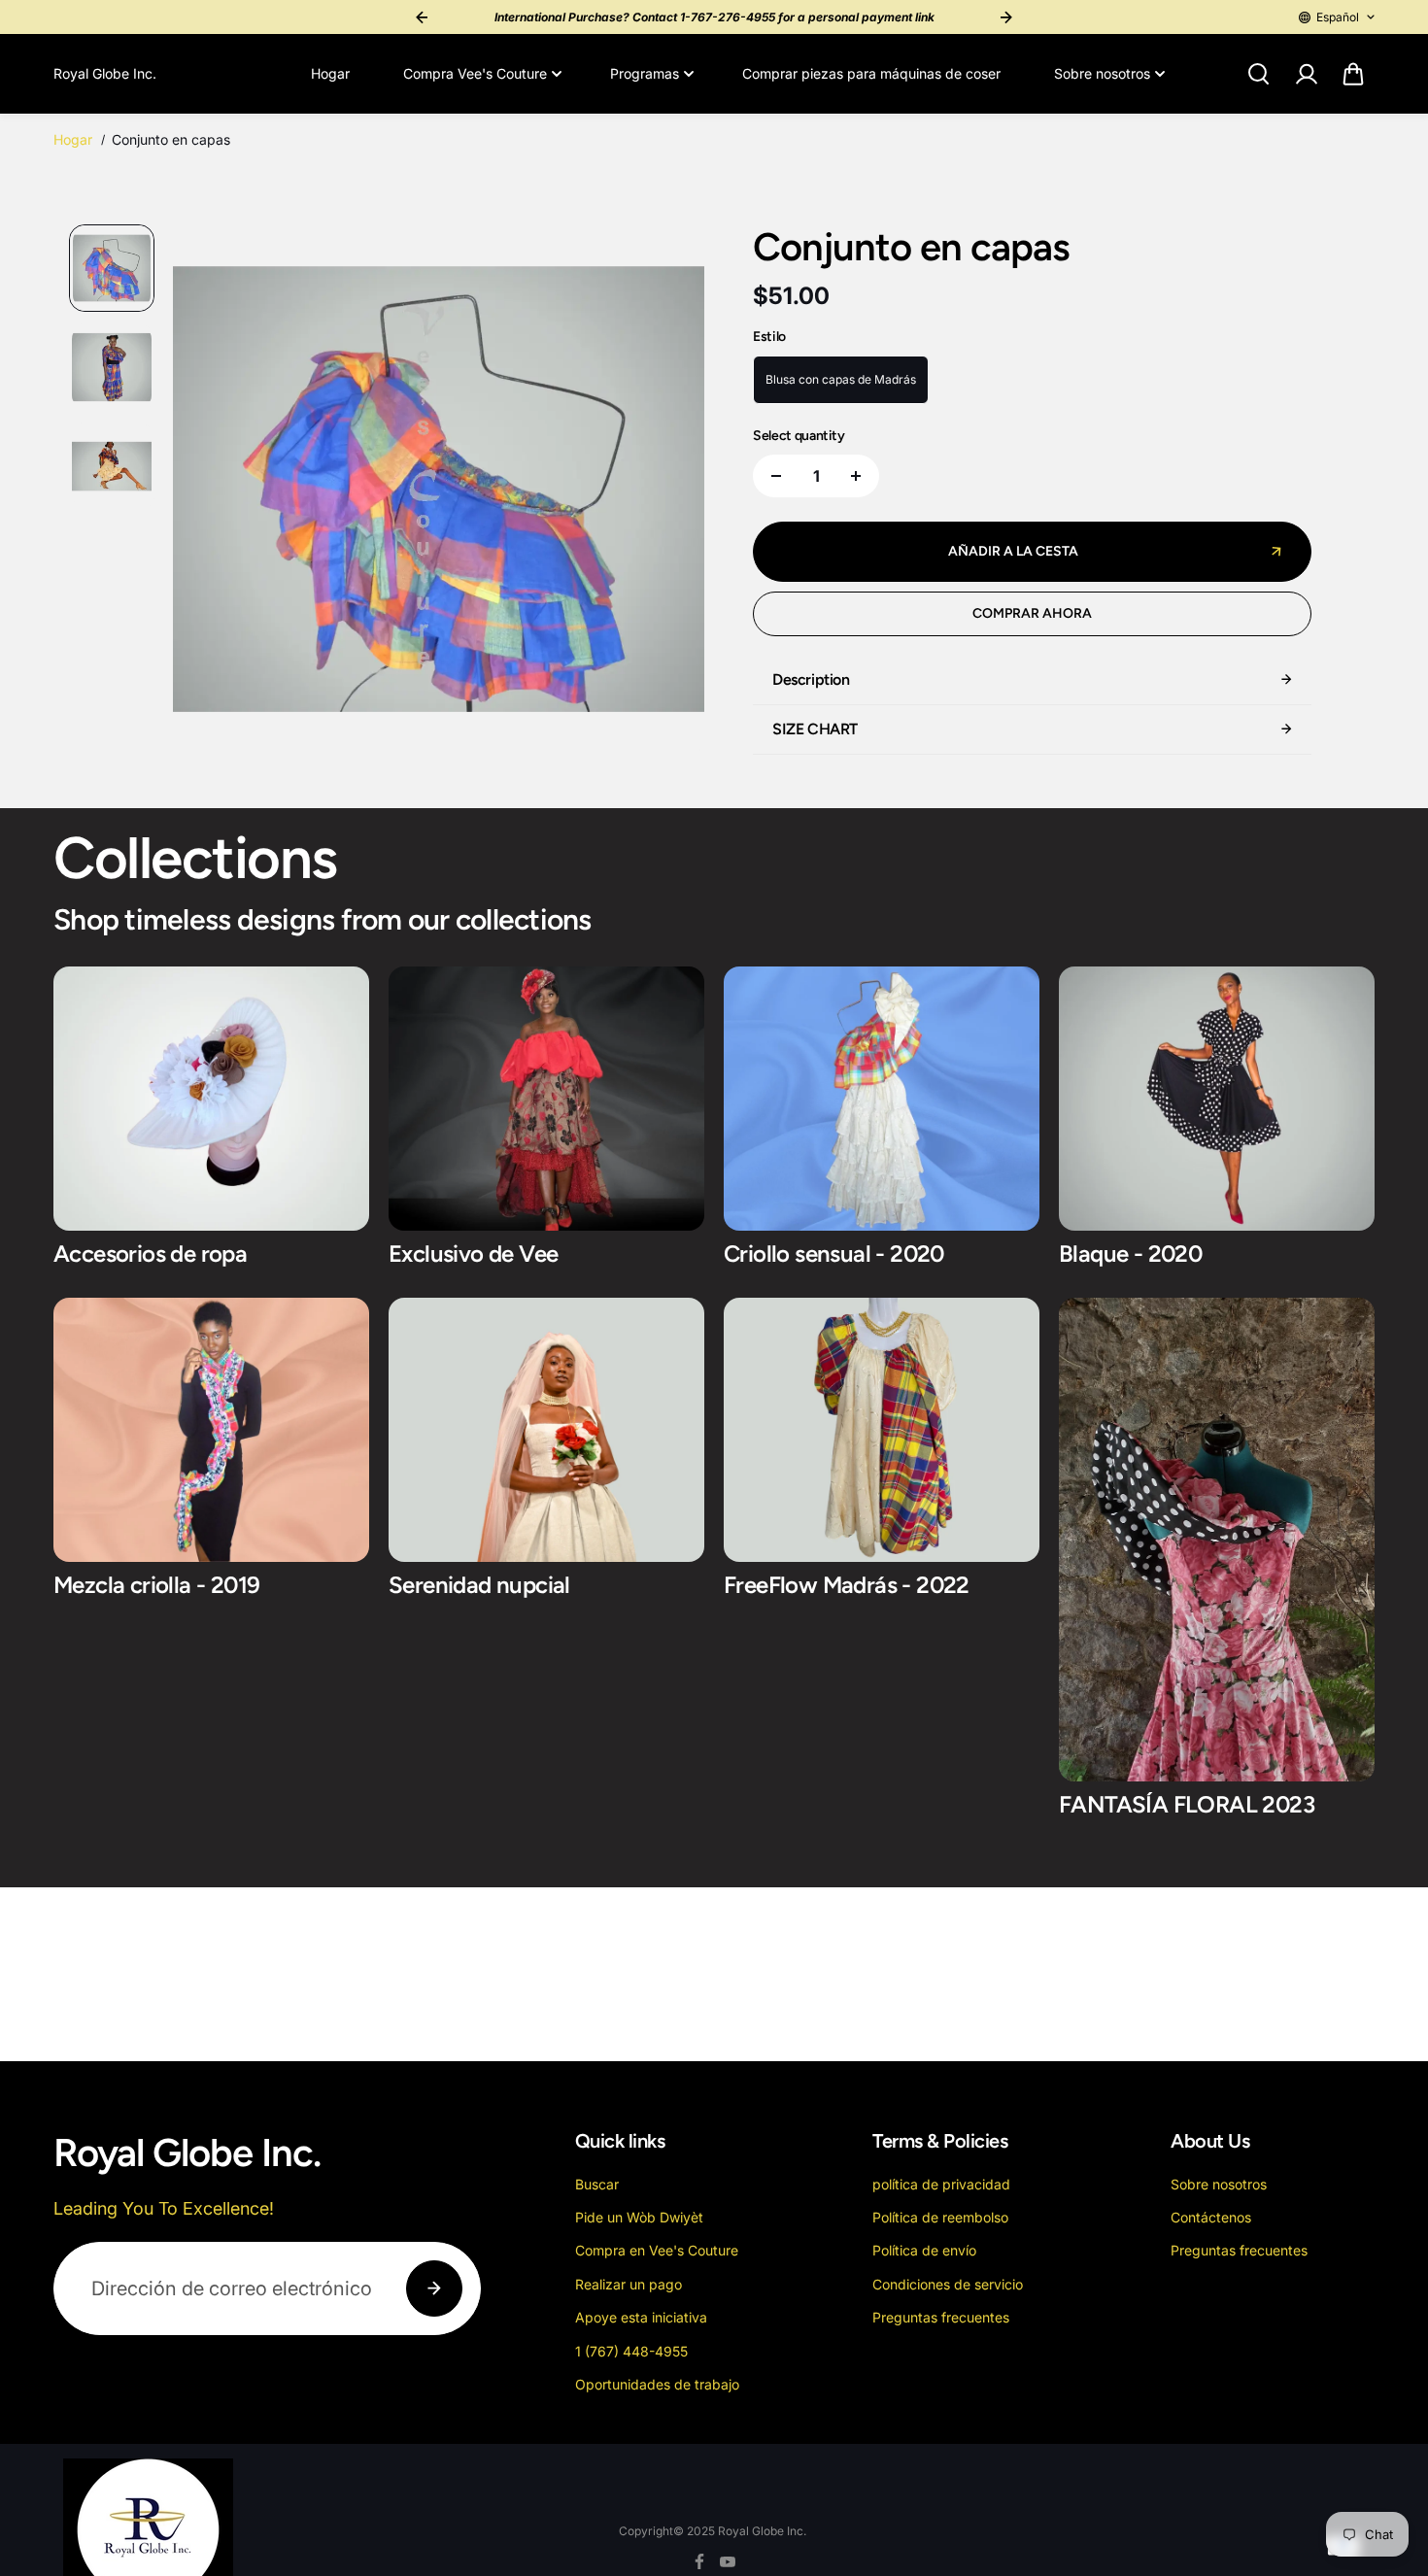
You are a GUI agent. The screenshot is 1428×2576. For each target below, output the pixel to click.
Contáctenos (1211, 2217)
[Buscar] (1258, 74)
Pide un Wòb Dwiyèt (639, 2217)
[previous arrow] (211, 492)
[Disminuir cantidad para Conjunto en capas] (776, 476)
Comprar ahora (1032, 613)
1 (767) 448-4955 (631, 2351)
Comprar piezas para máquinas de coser (871, 73)
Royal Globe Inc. (762, 2531)
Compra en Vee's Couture (657, 2250)
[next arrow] (666, 492)
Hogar (330, 73)
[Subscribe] (434, 2288)
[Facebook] (699, 2561)
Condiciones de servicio (948, 2284)
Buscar (597, 2184)
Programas (645, 73)
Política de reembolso (940, 2217)
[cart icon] (1353, 74)
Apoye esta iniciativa (641, 2317)
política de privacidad (941, 2184)
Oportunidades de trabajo (657, 2384)
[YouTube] (728, 2561)
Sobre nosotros (1102, 73)
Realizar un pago (629, 2284)
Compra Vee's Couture (475, 73)
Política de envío (924, 2250)
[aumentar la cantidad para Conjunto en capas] (856, 476)
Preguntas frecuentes (941, 2317)
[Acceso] (1306, 74)
